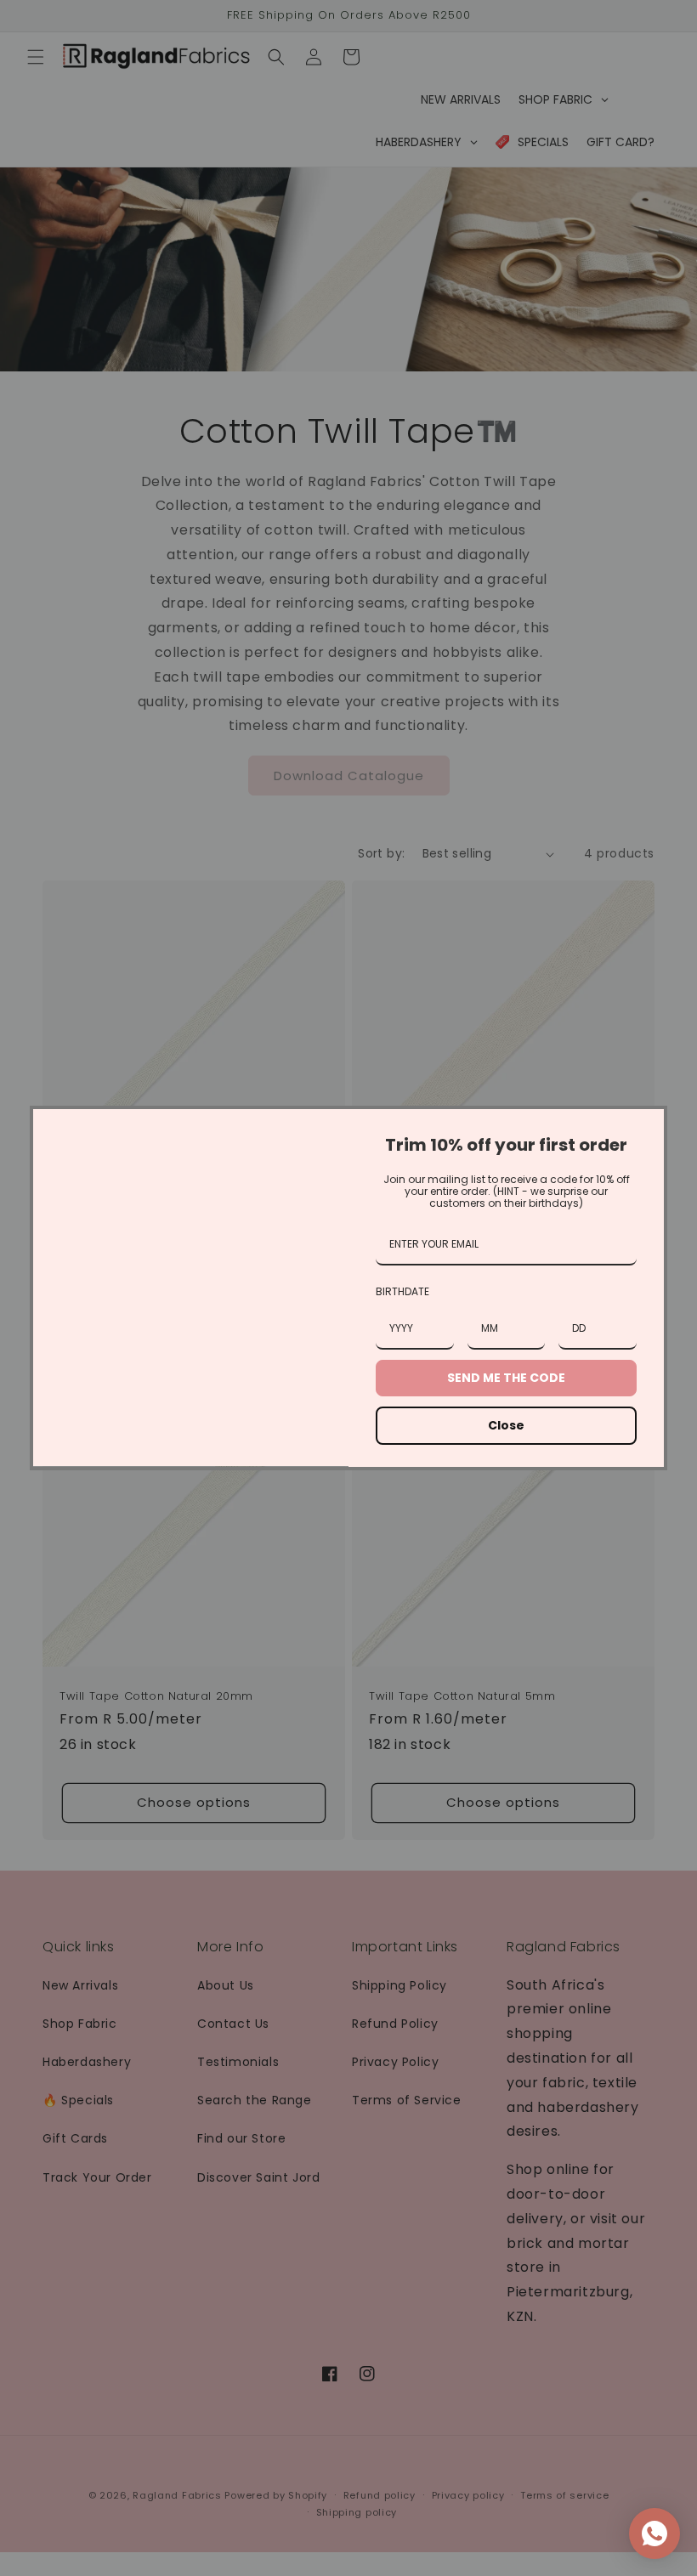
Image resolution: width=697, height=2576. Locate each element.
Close (506, 1425)
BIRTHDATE (402, 1291)
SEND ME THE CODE (506, 1378)
